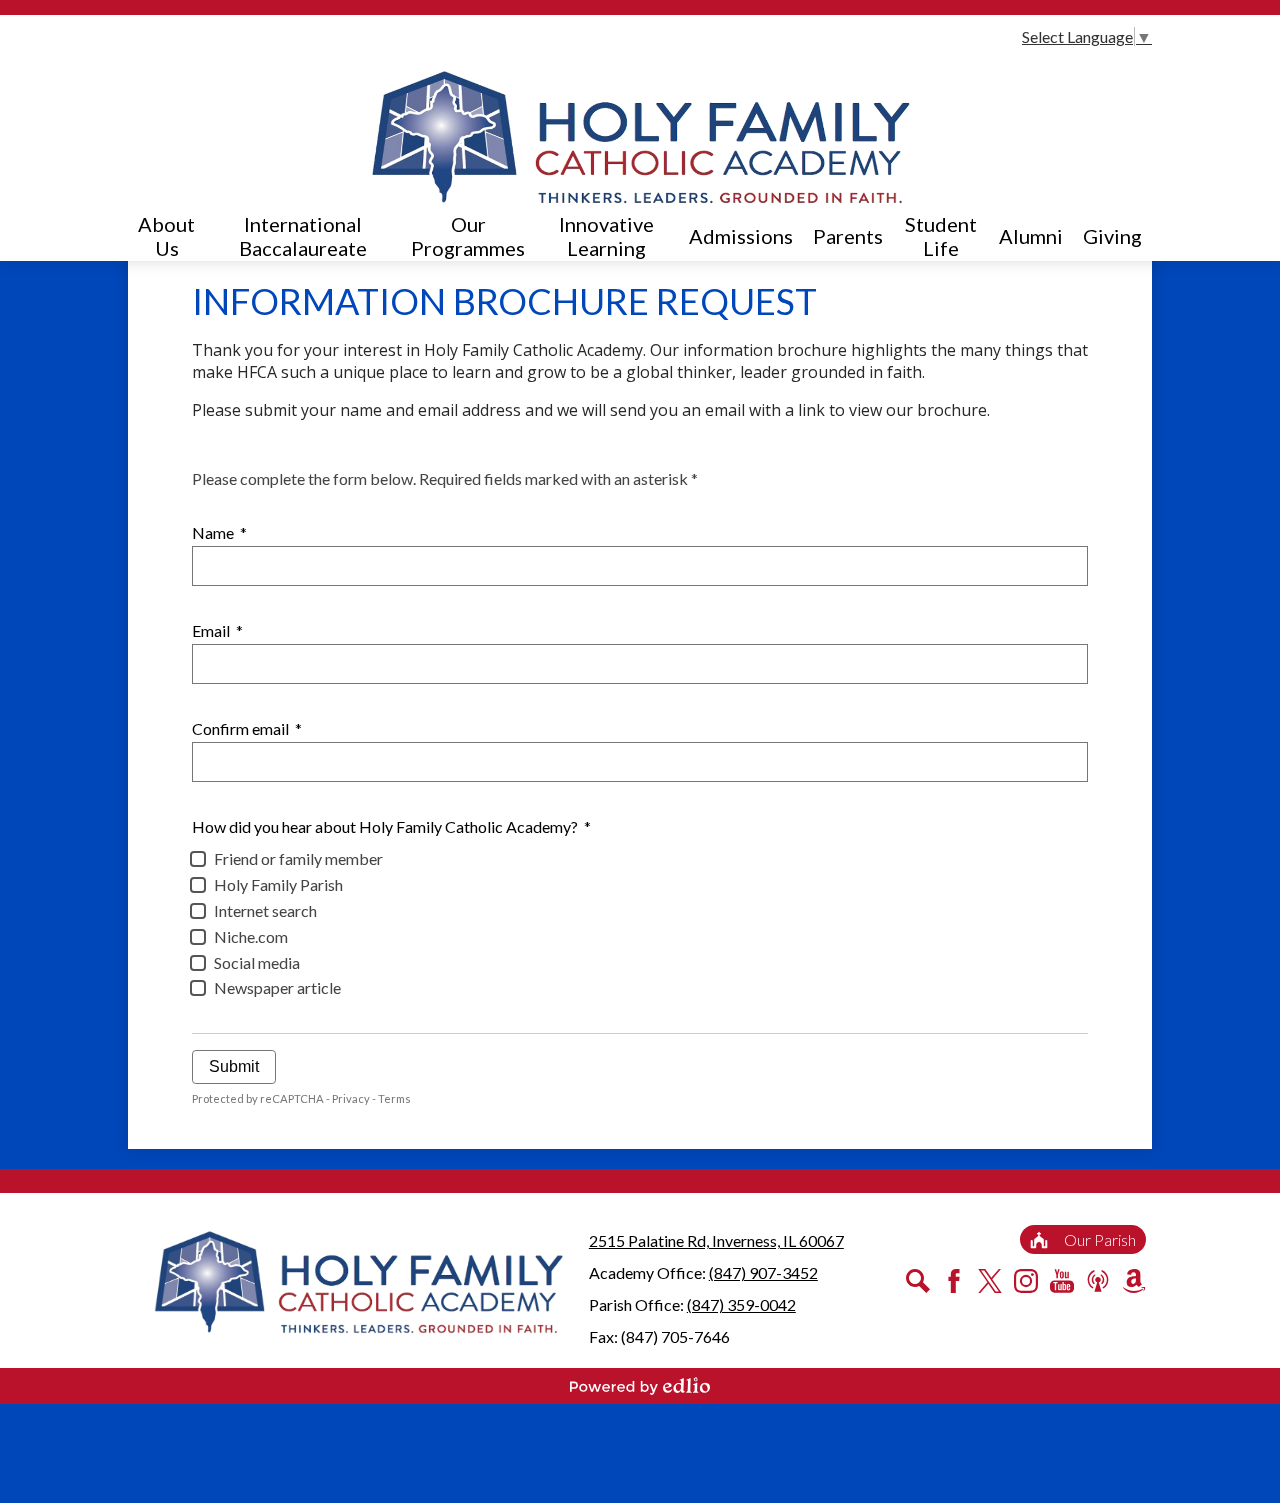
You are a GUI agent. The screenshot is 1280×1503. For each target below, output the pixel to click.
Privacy (351, 1098)
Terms (394, 1098)
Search (918, 1281)
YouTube (1062, 1281)
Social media (257, 962)
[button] (166, 236)
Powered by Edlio (640, 1386)
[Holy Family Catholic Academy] (640, 137)
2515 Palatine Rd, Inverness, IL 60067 (716, 1240)
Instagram (1026, 1281)
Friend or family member (298, 858)
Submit (234, 1066)
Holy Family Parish (278, 884)
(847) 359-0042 (741, 1304)
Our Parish (1100, 1239)
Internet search (265, 910)
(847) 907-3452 (763, 1272)
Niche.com (251, 936)
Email (217, 630)
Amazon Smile (1134, 1281)
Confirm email (247, 728)
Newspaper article (277, 987)
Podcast (1098, 1281)
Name (219, 532)
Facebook (954, 1281)
